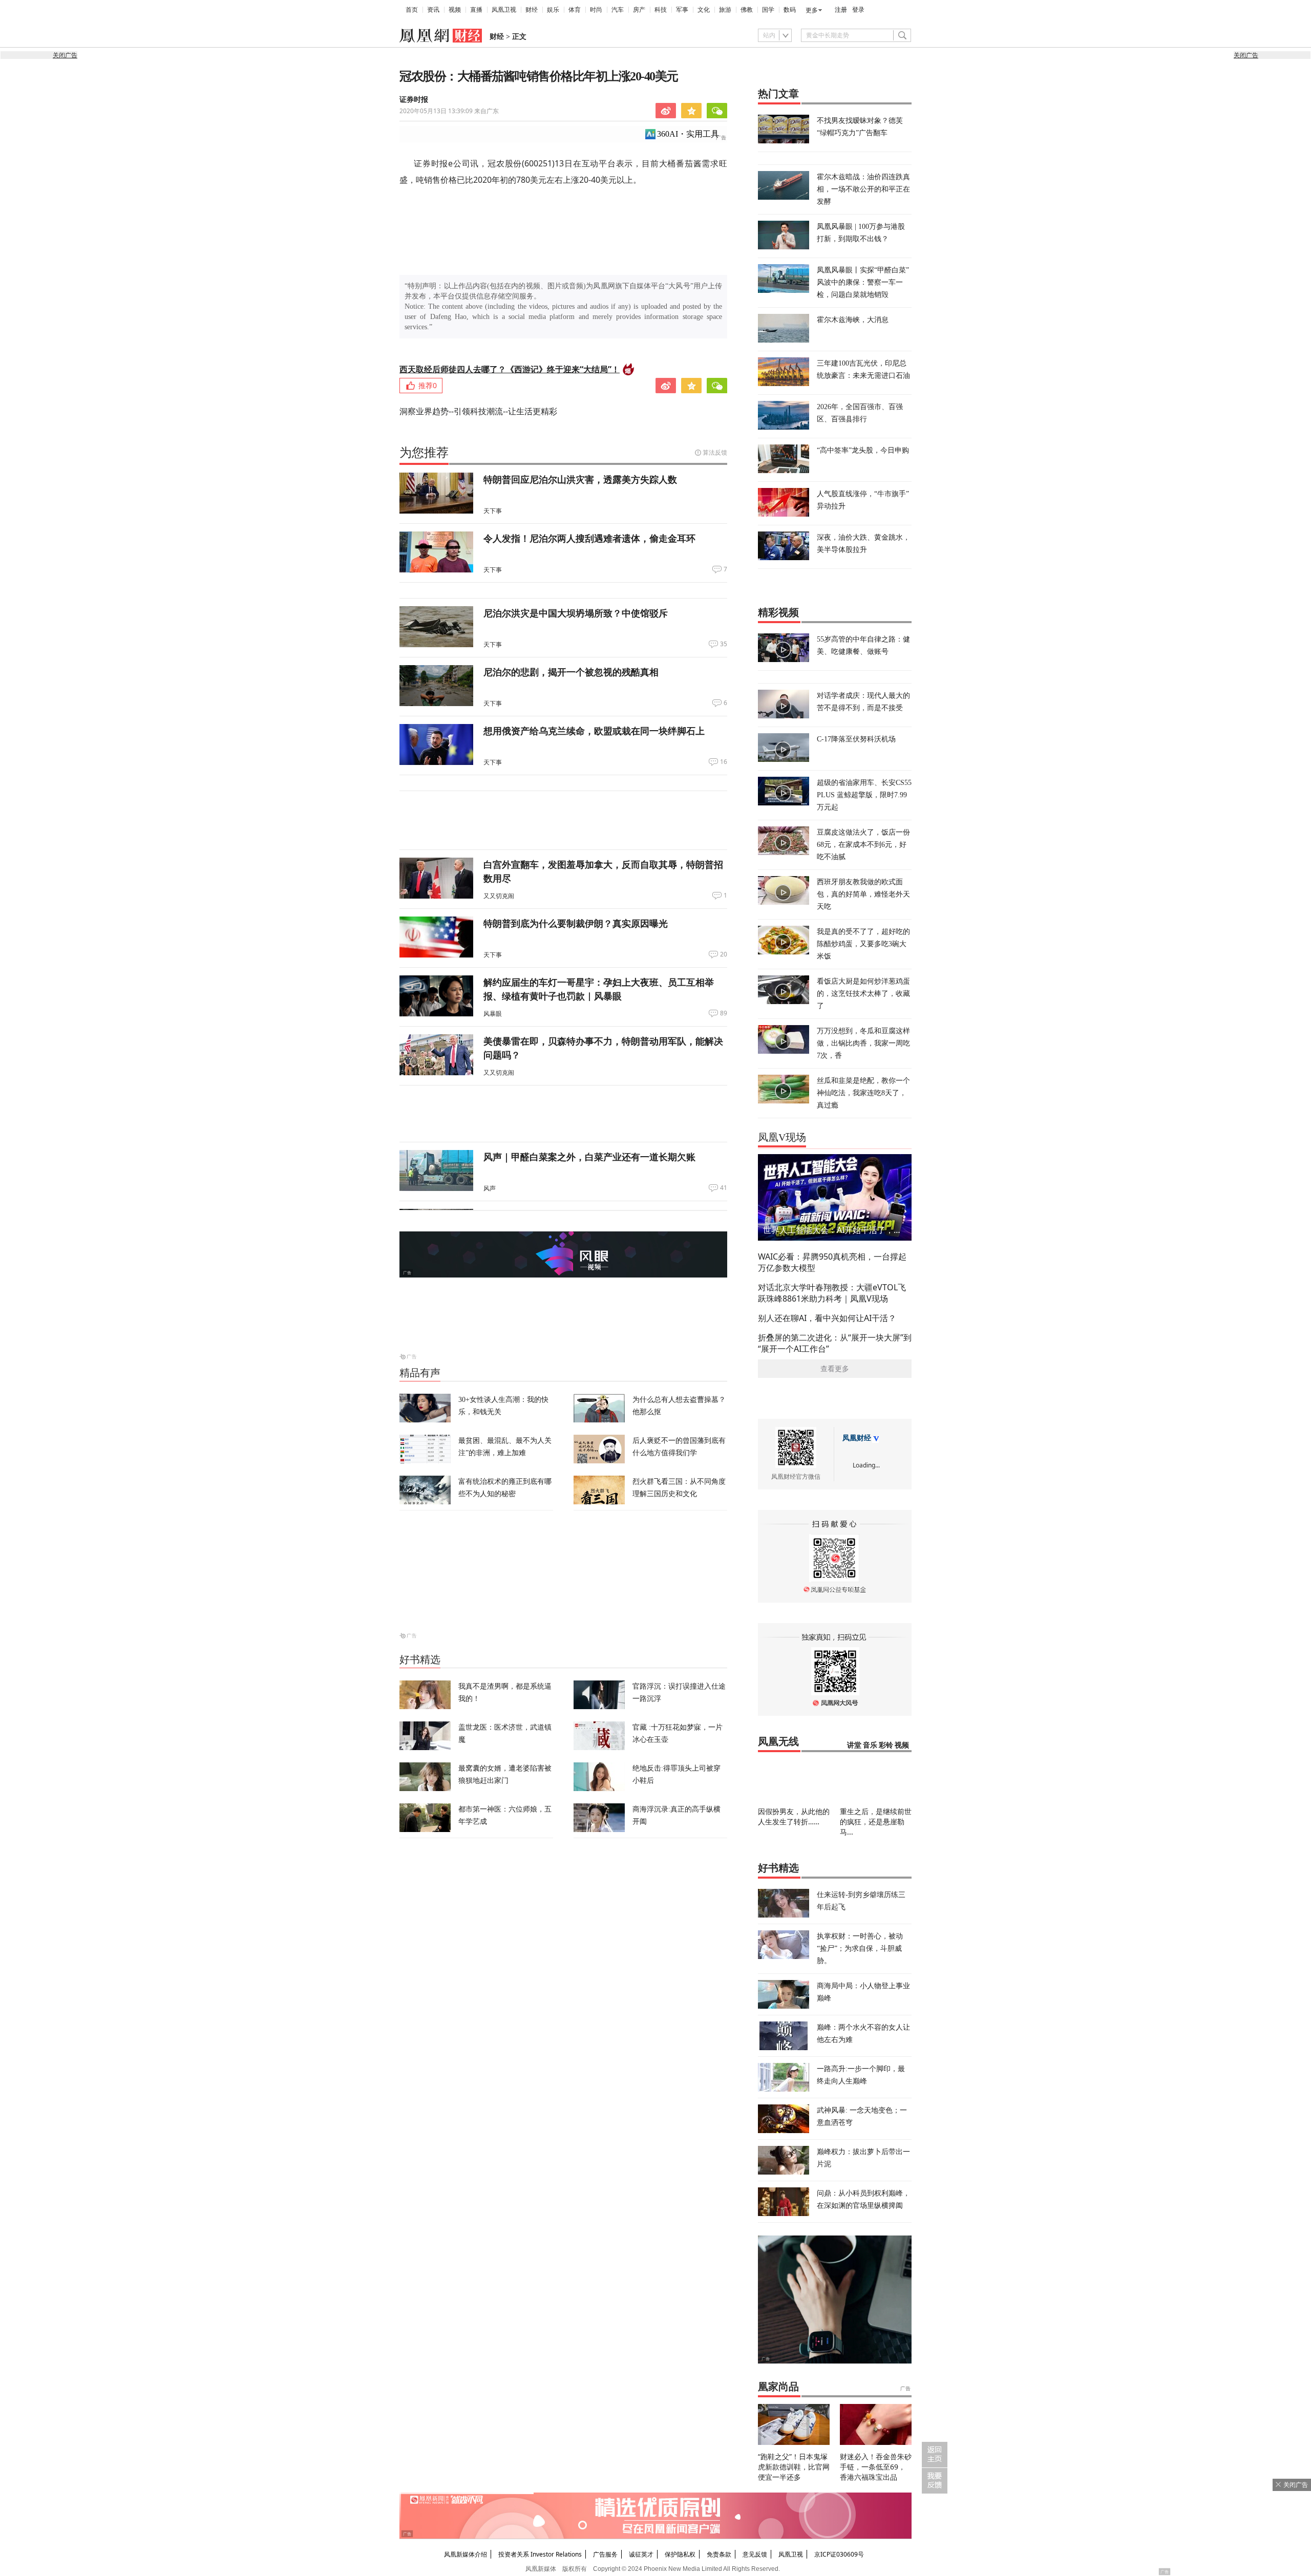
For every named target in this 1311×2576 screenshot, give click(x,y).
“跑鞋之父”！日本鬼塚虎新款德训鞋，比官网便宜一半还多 (794, 2467)
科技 (661, 10)
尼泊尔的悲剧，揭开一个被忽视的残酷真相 (571, 672)
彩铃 (886, 1745)
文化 (704, 10)
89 (724, 1013)
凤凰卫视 (504, 10)
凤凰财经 (857, 1438)
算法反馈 (715, 452)
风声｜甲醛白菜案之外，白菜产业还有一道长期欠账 (589, 1157)
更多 (812, 10)
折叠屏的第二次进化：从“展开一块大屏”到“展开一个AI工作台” (835, 1343)
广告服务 (605, 2554)
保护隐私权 (680, 2554)
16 (724, 762)
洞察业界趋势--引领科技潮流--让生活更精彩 (478, 411)
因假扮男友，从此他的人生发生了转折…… (794, 1816)
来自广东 (449, 111)
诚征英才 (641, 2554)
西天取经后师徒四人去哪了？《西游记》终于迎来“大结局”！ (510, 369)
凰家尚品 (778, 2387)
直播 (476, 10)
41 (724, 1188)
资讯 (433, 10)
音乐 (870, 1745)
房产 (639, 10)
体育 (575, 10)
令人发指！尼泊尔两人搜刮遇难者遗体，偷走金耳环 (589, 538)
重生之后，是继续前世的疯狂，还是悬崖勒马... (876, 1822)
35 (724, 644)
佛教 (747, 10)
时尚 (596, 10)
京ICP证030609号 (839, 2554)
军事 (682, 10)
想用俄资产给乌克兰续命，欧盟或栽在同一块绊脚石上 (594, 731)
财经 (532, 10)
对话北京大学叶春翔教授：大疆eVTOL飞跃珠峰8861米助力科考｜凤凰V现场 (832, 1293)
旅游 (725, 10)
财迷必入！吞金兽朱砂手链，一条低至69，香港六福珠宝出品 (876, 2467)
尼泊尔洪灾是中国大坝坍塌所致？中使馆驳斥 (576, 613)
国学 (768, 10)
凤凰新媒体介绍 (466, 2554)
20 (724, 954)
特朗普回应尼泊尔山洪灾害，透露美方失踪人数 (580, 479)
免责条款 (719, 2554)
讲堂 (854, 1745)
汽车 (618, 10)
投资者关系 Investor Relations (540, 2554)
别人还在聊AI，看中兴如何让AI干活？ (827, 1318)
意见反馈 (755, 2554)
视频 (455, 10)
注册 (841, 10)
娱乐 (553, 10)
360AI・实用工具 (688, 134)
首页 (412, 10)
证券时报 (414, 100)
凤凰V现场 (782, 1137)
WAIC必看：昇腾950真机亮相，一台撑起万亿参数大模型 (832, 1262)
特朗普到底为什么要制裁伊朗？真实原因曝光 (576, 923)
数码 (790, 10)
